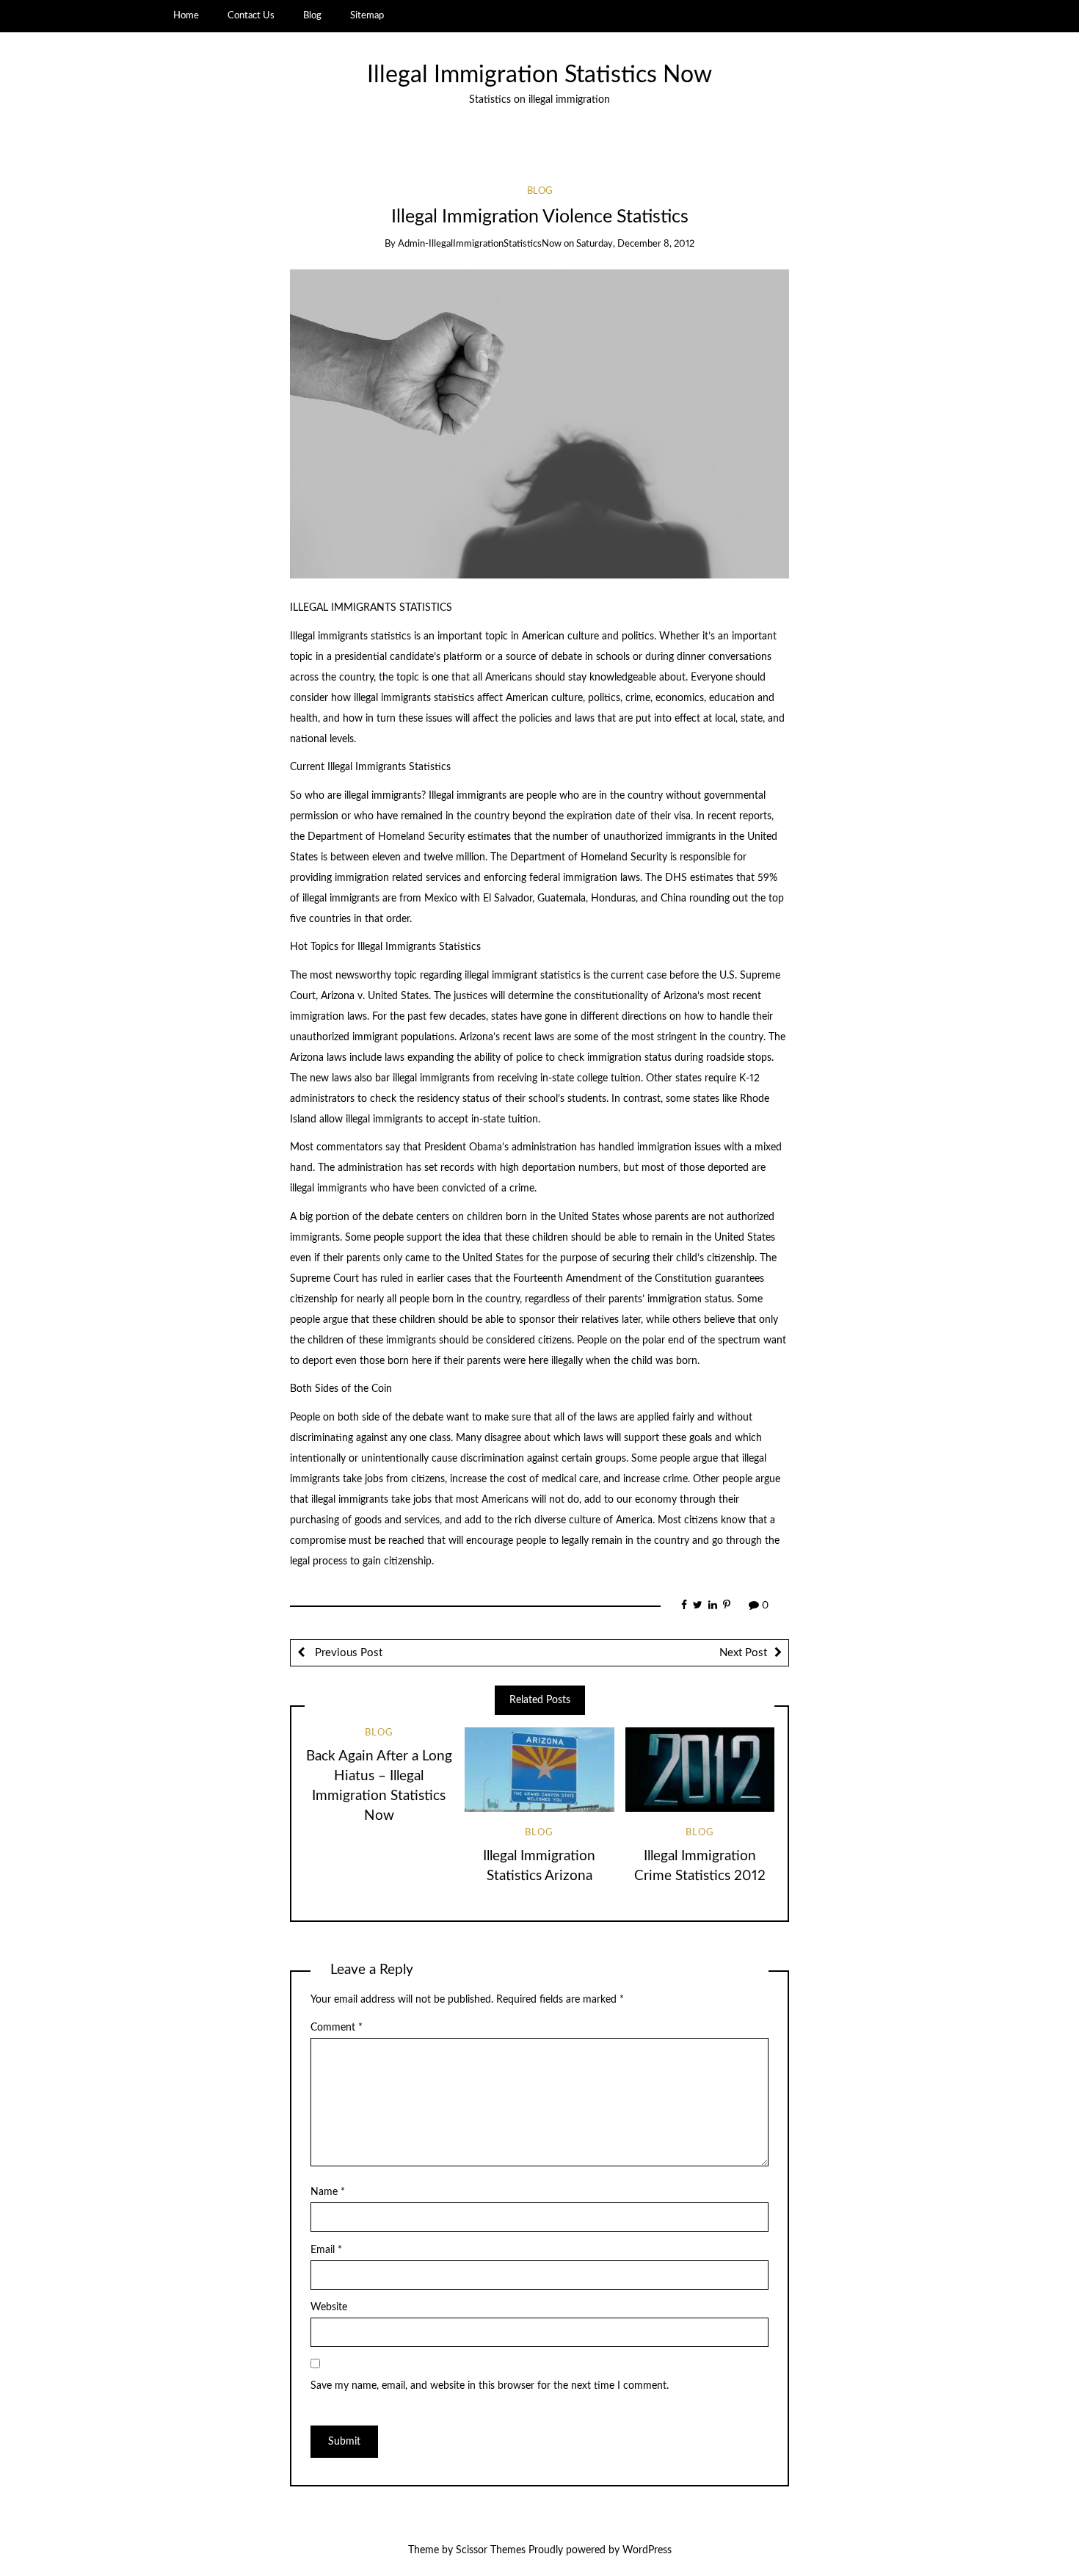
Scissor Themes (491, 2550)
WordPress (647, 2550)
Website (329, 2307)
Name (328, 2192)
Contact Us (251, 15)
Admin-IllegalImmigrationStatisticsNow (480, 244)
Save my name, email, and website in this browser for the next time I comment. (490, 2386)
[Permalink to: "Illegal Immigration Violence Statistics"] (539, 424)
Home (186, 15)
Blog (312, 15)
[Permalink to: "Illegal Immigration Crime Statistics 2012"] (700, 1769)
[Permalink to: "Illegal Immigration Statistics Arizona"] (539, 1769)
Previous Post (347, 1653)
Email (326, 2250)
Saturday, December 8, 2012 (635, 244)
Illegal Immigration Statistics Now (539, 75)
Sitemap (367, 15)
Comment (337, 2028)
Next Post (743, 1653)
